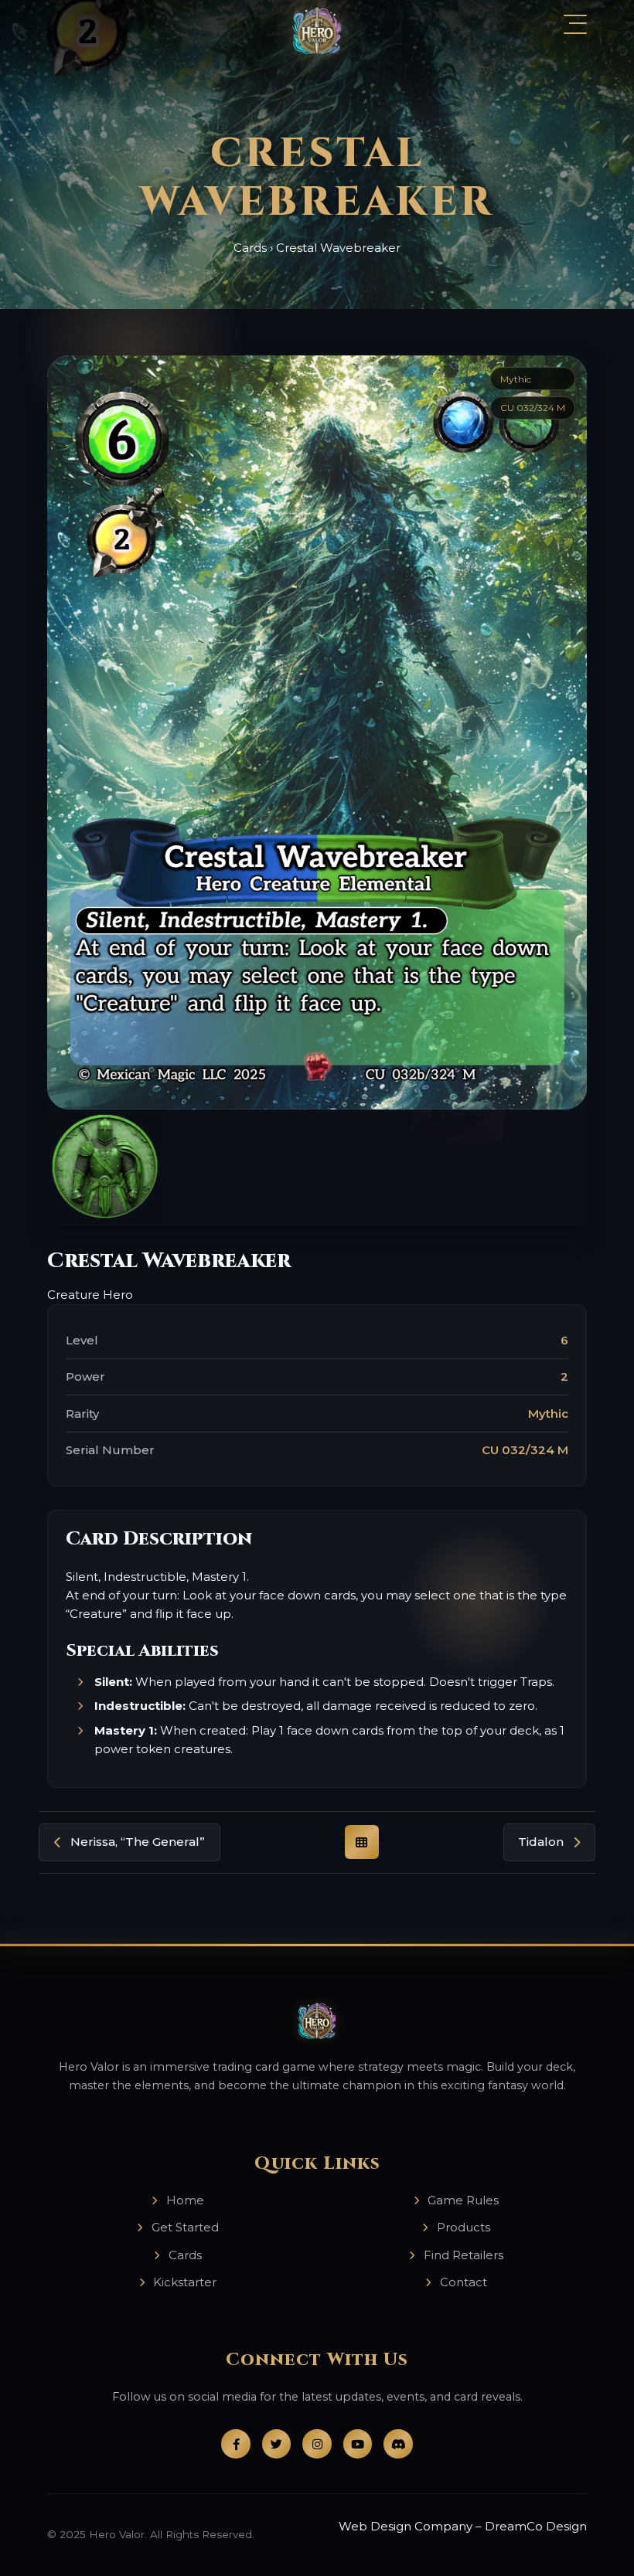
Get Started (185, 2227)
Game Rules (463, 2200)
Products (464, 2227)
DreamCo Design (536, 2526)
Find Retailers (464, 2255)
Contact (464, 2282)
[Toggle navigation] (575, 24)
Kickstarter (185, 2282)
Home (185, 2200)
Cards (250, 248)
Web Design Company (406, 2526)
